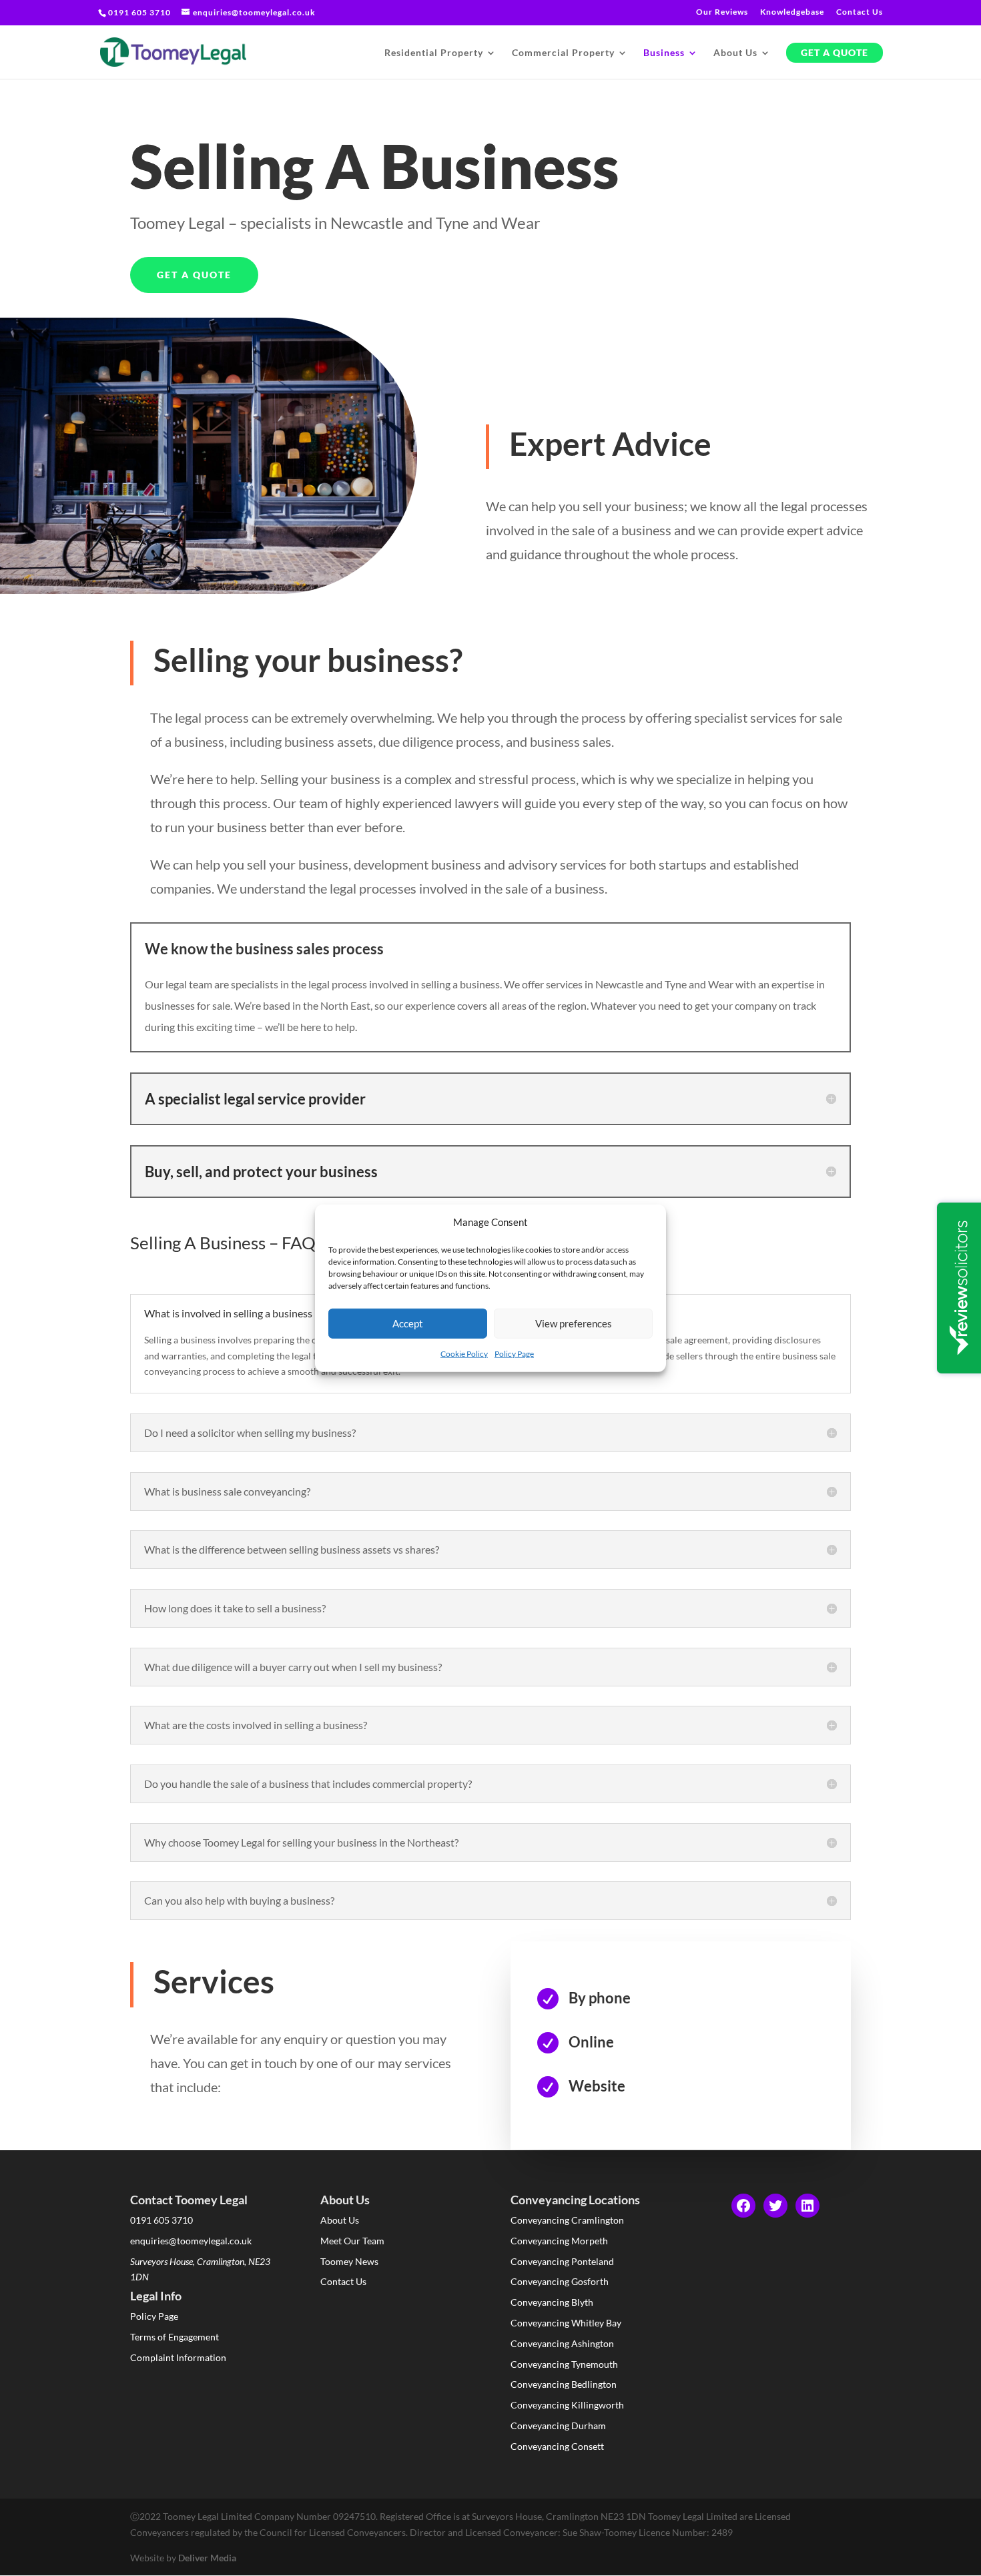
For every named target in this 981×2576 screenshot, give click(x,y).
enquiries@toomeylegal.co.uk (191, 2241)
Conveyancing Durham (558, 2426)
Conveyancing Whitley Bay (566, 2323)
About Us (735, 53)
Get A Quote (194, 275)
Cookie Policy (464, 1354)
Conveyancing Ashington (562, 2343)
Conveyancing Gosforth (560, 2281)
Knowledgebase (792, 12)
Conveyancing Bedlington (564, 2384)
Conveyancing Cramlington (567, 2220)
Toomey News (349, 2261)
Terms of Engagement (175, 2337)
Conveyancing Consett (557, 2446)
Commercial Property (563, 53)
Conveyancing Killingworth (567, 2405)
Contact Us (860, 12)
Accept (408, 1323)
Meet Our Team (352, 2241)
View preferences (574, 1323)
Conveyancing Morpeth (559, 2241)
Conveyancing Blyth (552, 2302)
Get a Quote (835, 53)
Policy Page (514, 1354)
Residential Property (434, 53)
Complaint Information (178, 2357)
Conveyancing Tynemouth (564, 2364)
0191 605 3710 (161, 2220)
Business (664, 53)
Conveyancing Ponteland (562, 2261)
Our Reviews (722, 12)
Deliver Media (207, 2558)
